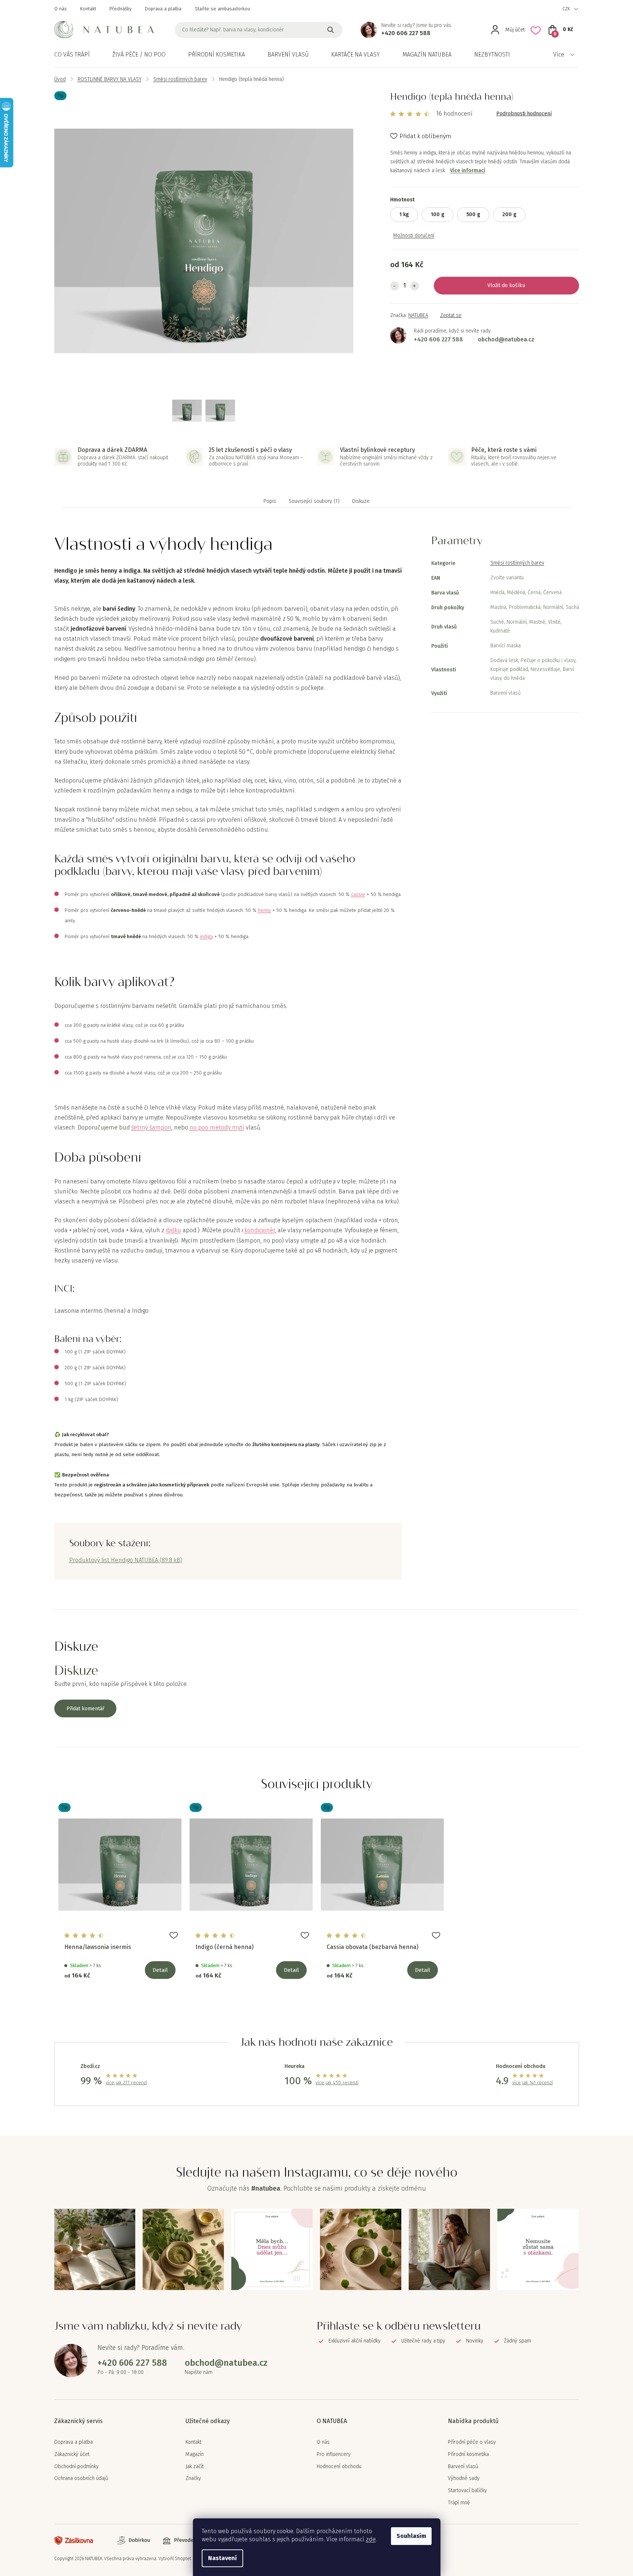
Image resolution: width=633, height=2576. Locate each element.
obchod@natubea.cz (506, 339)
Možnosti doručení (414, 236)
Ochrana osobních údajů (81, 2478)
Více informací (468, 171)
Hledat (331, 30)
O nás (61, 9)
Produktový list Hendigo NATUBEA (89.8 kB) (126, 1560)
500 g (473, 214)
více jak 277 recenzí (126, 2083)
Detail (160, 1970)
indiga (206, 937)
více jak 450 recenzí (337, 2083)
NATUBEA (418, 315)
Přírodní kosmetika (468, 2454)
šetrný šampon (151, 1127)
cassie (358, 895)
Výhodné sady (464, 2478)
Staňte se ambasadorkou (222, 9)
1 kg (404, 214)
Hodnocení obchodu (339, 2467)
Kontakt (88, 9)
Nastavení (222, 2558)
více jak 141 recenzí (532, 2083)
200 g (509, 214)
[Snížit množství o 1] (395, 286)
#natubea (266, 2188)
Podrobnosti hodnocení (524, 114)
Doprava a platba (163, 9)
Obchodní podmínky (76, 2467)
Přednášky (120, 9)
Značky (193, 2478)
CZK (566, 9)
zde (371, 2539)
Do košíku (513, 285)
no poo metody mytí (217, 1127)
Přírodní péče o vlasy (472, 2442)
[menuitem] (72, 55)
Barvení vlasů (463, 2467)
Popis (270, 501)
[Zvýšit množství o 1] (415, 286)
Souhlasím (411, 2536)
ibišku (173, 1230)
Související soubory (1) (314, 501)
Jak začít (195, 2467)
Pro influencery (334, 2454)
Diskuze (361, 501)
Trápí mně (459, 2503)
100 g (438, 214)
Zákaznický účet (72, 2454)
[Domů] (60, 79)
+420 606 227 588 (406, 33)
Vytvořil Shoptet (175, 2559)
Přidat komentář (85, 1709)
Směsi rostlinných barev (517, 563)
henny (264, 910)
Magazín (195, 2454)
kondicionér (260, 1230)
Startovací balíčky (467, 2491)
